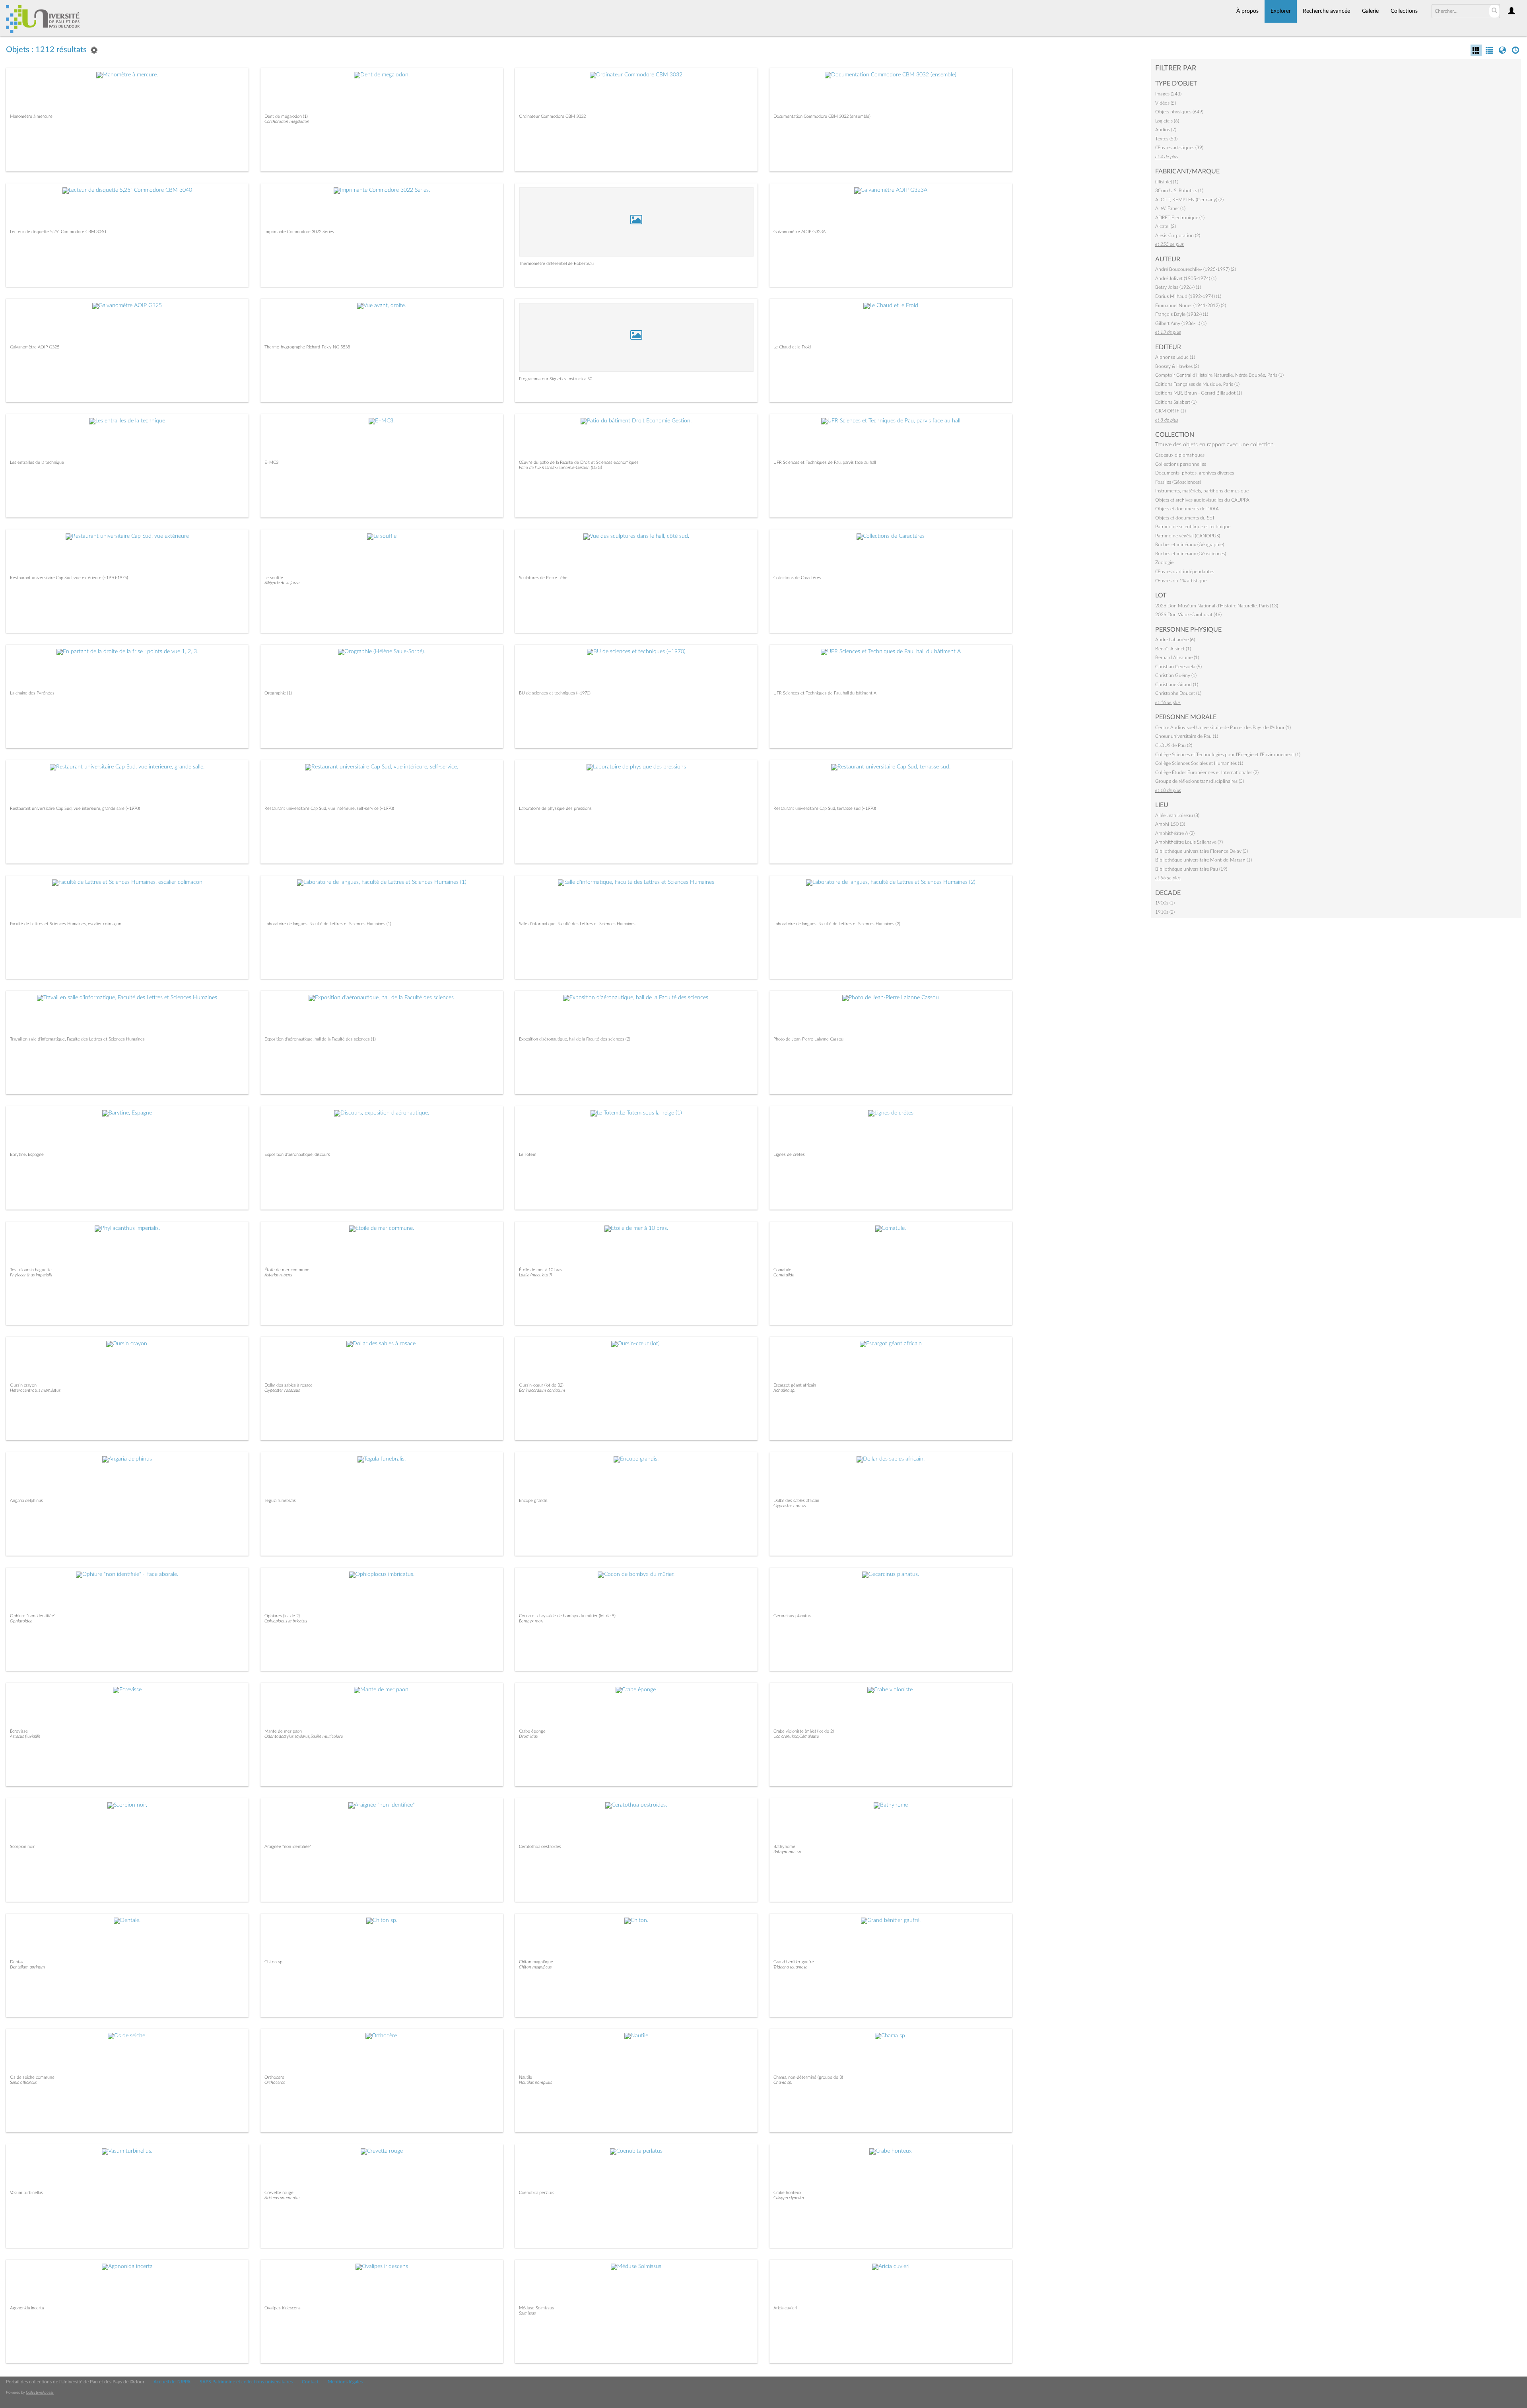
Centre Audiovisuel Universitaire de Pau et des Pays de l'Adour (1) (1223, 727)
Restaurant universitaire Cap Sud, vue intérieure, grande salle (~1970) (75, 808)
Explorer (1281, 11)
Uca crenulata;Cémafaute (796, 1736)
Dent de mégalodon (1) (286, 116)
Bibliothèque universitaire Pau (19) (1191, 869)
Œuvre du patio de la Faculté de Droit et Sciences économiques (579, 462)
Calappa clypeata (789, 2198)
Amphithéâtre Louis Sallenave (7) (1189, 842)
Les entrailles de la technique (37, 462)
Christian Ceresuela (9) (1178, 667)
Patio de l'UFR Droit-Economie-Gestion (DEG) (560, 468)
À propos (1247, 11)
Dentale (17, 1962)
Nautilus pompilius (535, 2082)
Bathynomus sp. (788, 1852)
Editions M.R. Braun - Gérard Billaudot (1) (1199, 393)
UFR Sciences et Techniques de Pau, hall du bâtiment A (825, 693)
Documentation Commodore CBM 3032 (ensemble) (822, 116)
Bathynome (784, 1847)
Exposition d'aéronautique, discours (297, 1154)
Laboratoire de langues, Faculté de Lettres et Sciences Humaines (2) (837, 924)
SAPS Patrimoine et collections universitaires (246, 2382)
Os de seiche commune (32, 2077)
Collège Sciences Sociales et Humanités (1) (1199, 763)
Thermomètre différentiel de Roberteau (556, 264)
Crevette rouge (279, 2193)
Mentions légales (345, 2382)
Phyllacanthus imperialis (31, 1275)
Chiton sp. (274, 1962)
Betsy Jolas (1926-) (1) (1178, 287)
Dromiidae (528, 1736)
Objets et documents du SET (1185, 518)
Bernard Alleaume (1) (1177, 657)
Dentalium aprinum (27, 1967)
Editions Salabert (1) (1176, 402)
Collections (1404, 11)
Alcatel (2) (1166, 226)
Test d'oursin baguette (31, 1270)
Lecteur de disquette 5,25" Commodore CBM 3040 (58, 232)
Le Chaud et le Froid (792, 347)
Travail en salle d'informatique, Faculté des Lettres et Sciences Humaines (77, 1039)
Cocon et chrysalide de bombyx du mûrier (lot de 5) (567, 1616)
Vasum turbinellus (26, 2193)
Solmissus (527, 2313)
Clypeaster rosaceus (282, 1390)
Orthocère (274, 2077)
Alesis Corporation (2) (1178, 235)
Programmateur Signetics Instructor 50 (556, 379)
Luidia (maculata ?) (535, 1275)
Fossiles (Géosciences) (1178, 482)
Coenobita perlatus (537, 2193)
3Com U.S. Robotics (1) (1179, 191)
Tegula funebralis (280, 1501)
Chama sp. (783, 2082)
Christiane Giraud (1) (1177, 685)
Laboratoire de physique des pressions (555, 808)
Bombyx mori (531, 1621)
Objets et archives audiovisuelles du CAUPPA (1202, 500)
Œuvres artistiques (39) (1179, 148)
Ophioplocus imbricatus (286, 1621)
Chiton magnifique (536, 1962)
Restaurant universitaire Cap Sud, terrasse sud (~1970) (825, 808)
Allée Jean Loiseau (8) (1177, 815)
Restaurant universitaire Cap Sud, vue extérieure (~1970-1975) (69, 578)
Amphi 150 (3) (1170, 824)
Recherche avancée (1326, 11)
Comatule (782, 1270)
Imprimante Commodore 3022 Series (299, 232)
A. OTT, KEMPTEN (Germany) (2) (1189, 200)
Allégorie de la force (282, 583)
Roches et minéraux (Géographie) (1190, 545)
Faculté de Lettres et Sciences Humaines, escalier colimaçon (66, 924)
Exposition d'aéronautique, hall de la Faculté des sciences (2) (575, 1039)
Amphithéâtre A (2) (1175, 833)
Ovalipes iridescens (283, 2308)
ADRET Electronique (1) (1180, 218)
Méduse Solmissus (536, 2308)
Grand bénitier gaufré (794, 1962)
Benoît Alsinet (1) (1173, 649)
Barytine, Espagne (27, 1154)
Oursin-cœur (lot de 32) (541, 1385)
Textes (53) (1166, 139)
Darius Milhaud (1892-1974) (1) (1188, 296)
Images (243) (1168, 94)
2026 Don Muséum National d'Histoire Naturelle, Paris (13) (1217, 606)
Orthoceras (275, 2082)
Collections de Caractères (797, 578)
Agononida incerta (27, 2308)
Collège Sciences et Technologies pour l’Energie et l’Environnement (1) (1228, 755)
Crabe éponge (532, 1731)
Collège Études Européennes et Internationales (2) (1207, 772)
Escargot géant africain (795, 1385)
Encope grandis (533, 1501)
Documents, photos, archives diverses (1195, 473)
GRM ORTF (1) (1171, 411)
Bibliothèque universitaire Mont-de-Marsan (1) (1204, 860)
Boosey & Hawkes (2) (1177, 366)
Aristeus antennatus (282, 2198)
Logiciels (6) (1167, 121)
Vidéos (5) (1166, 103)
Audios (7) (1166, 130)
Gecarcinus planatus (792, 1616)
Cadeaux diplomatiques (1180, 455)
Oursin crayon (23, 1385)
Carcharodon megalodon (287, 122)
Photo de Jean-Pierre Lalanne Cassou (808, 1039)
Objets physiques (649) (1179, 112)
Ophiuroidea (21, 1621)
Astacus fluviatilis (25, 1736)
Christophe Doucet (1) (1178, 693)
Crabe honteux (787, 2193)
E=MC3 (271, 462)
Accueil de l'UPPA (172, 2382)
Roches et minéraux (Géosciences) (1191, 554)
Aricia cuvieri (785, 2308)
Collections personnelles (1181, 464)
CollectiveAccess (40, 2392)
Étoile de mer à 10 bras (541, 1270)
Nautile (526, 2077)
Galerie (1370, 11)
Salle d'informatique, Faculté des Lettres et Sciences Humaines (577, 924)
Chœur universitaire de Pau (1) (1187, 736)
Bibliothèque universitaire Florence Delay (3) (1202, 851)
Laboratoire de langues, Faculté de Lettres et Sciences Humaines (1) (328, 924)
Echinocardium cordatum (542, 1390)
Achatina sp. (785, 1390)
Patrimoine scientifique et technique (1193, 527)
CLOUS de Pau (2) (1174, 745)
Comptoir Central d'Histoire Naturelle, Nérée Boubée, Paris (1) (1219, 375)
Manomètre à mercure (31, 116)
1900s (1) (1165, 903)
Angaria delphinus (26, 1501)
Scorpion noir (22, 1847)
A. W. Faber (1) (1170, 208)
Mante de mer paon (283, 1731)
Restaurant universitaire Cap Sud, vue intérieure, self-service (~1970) (329, 808)
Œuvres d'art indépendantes (1185, 572)
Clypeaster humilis (790, 1506)
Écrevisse (19, 1731)
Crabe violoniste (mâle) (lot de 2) (804, 1731)
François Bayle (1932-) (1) (1182, 314)
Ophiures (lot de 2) (282, 1616)
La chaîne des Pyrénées (32, 693)
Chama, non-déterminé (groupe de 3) (808, 2077)
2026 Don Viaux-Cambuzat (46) (1188, 615)
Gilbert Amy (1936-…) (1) (1181, 323)
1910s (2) (1165, 912)
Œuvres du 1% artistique (1181, 581)
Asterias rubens (278, 1275)
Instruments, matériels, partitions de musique (1202, 491)
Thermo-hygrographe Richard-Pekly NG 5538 (307, 347)
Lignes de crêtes (789, 1154)
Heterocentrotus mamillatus (35, 1390)
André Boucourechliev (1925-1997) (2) (1196, 269)
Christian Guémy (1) (1176, 675)
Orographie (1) (278, 693)
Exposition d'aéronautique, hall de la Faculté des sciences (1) (320, 1039)
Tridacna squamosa (790, 1967)
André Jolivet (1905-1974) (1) (1186, 278)
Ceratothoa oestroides (540, 1847)
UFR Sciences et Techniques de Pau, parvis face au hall (825, 462)
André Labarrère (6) (1175, 640)
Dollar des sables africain (796, 1501)
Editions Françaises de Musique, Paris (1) (1197, 384)
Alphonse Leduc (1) (1175, 357)
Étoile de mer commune (287, 1270)
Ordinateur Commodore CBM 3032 (552, 116)
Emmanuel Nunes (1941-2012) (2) (1191, 305)
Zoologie (1164, 562)
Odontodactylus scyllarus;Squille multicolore (304, 1736)
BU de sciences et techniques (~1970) (555, 693)
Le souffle (274, 578)
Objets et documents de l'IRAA (1187, 509)
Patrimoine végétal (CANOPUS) (1188, 536)
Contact (310, 2382)
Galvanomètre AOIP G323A (799, 232)
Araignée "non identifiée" (288, 1847)
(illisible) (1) (1167, 182)
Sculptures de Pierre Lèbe (543, 578)
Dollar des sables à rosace (288, 1385)
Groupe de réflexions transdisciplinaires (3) (1200, 781)
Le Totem (528, 1154)
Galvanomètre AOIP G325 (35, 347)
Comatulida (784, 1275)
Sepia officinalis (23, 2082)
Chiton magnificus (535, 1967)
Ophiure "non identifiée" (33, 1616)
